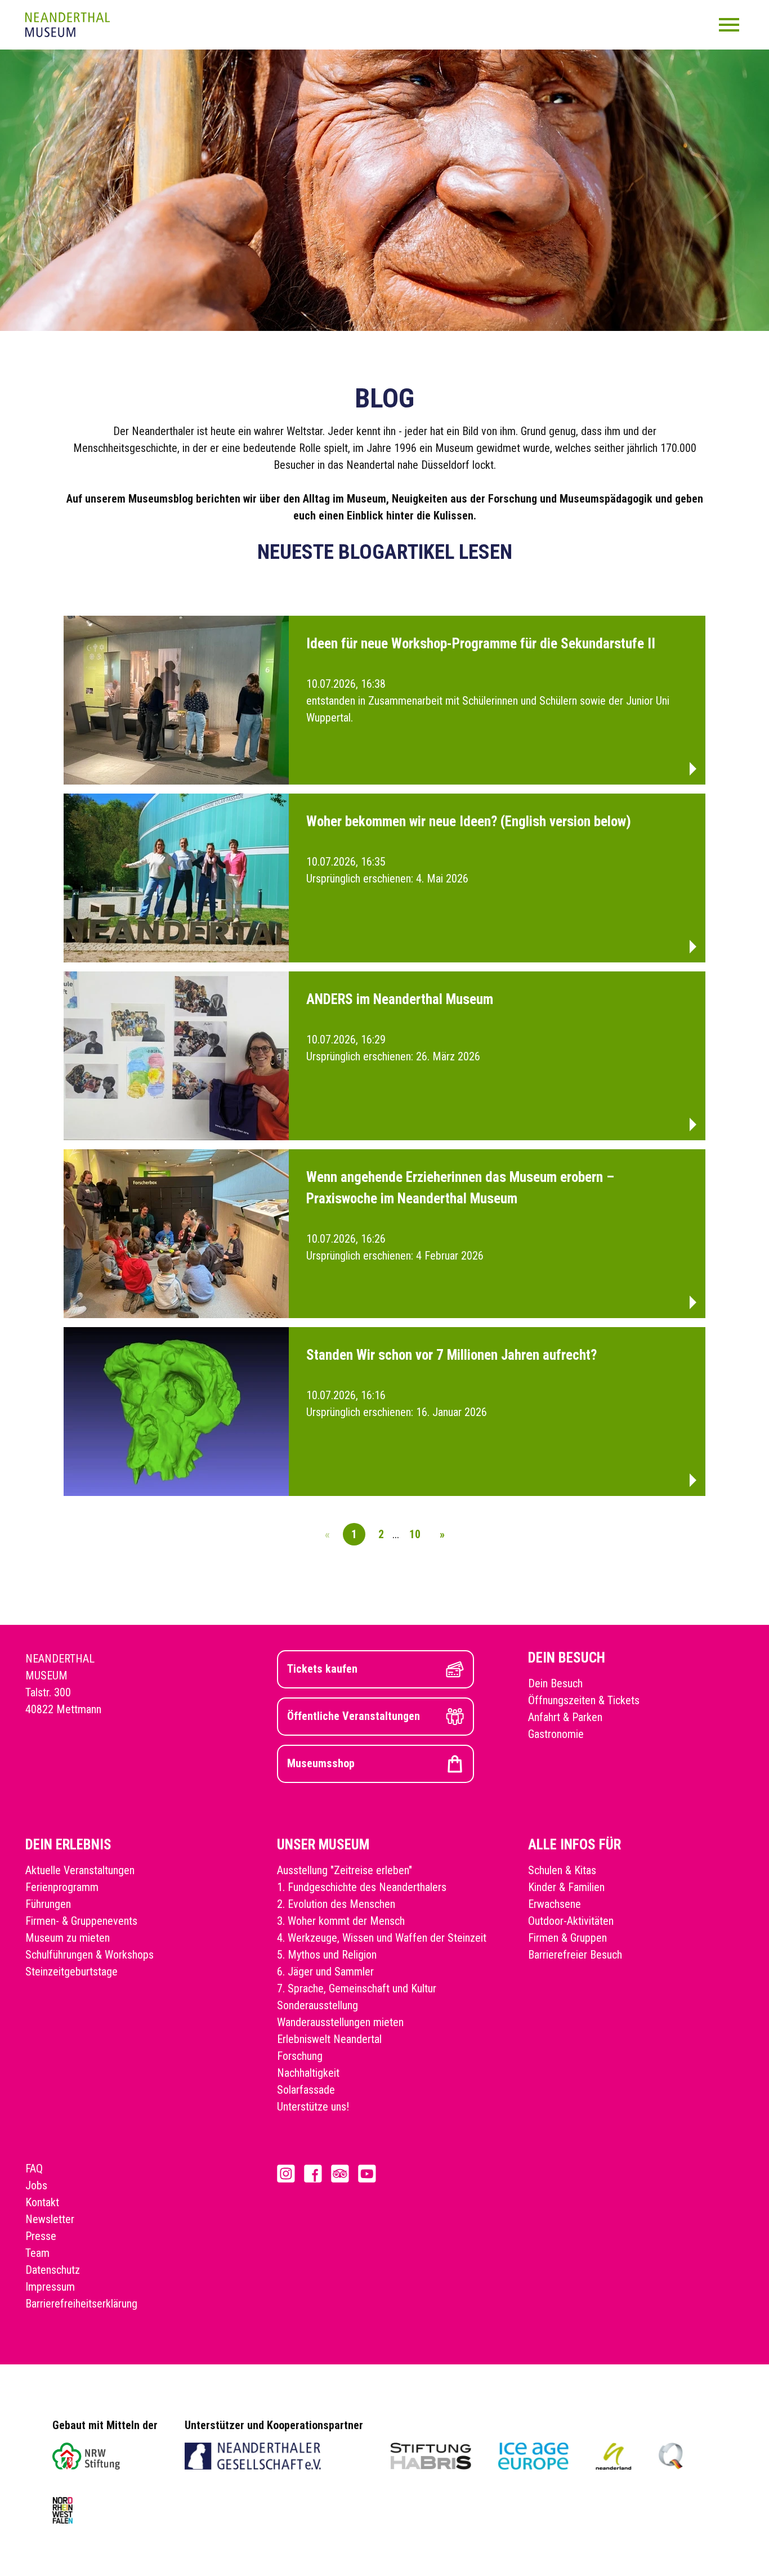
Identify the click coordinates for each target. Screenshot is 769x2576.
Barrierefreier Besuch (575, 1955)
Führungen (48, 1904)
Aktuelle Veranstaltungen (80, 1870)
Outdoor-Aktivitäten (571, 1921)
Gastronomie (556, 1734)
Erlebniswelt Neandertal (329, 2039)
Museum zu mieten (68, 1938)
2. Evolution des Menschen (336, 1904)
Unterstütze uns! (313, 2107)
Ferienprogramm (62, 1887)
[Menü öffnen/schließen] (729, 25)
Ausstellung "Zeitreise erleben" (345, 1870)
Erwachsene (555, 1904)
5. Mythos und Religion (327, 1955)
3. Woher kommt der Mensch (341, 1921)
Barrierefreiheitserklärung (81, 2304)
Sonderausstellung (318, 2005)
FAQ (34, 2169)
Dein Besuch (555, 1683)
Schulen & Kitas (562, 1870)
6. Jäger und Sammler (325, 1972)
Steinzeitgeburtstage (71, 1972)
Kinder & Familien (566, 1887)
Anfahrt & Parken (565, 1717)
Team (37, 2253)
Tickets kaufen (322, 1669)
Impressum (50, 2287)
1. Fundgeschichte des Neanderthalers (362, 1887)
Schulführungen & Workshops (90, 1955)
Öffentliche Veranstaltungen (354, 1716)
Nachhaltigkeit (308, 2073)
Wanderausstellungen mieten (340, 2022)
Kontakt (42, 2202)
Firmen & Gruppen (567, 1938)
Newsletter (50, 2219)
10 (415, 1534)
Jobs (36, 2185)
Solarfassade (306, 2090)
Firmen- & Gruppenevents (81, 1921)
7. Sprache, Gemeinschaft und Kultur (357, 1988)
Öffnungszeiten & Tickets (584, 1700)
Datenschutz (53, 2270)
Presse (41, 2236)
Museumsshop (321, 1763)
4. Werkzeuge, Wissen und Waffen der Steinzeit (382, 1938)
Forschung (300, 2056)
